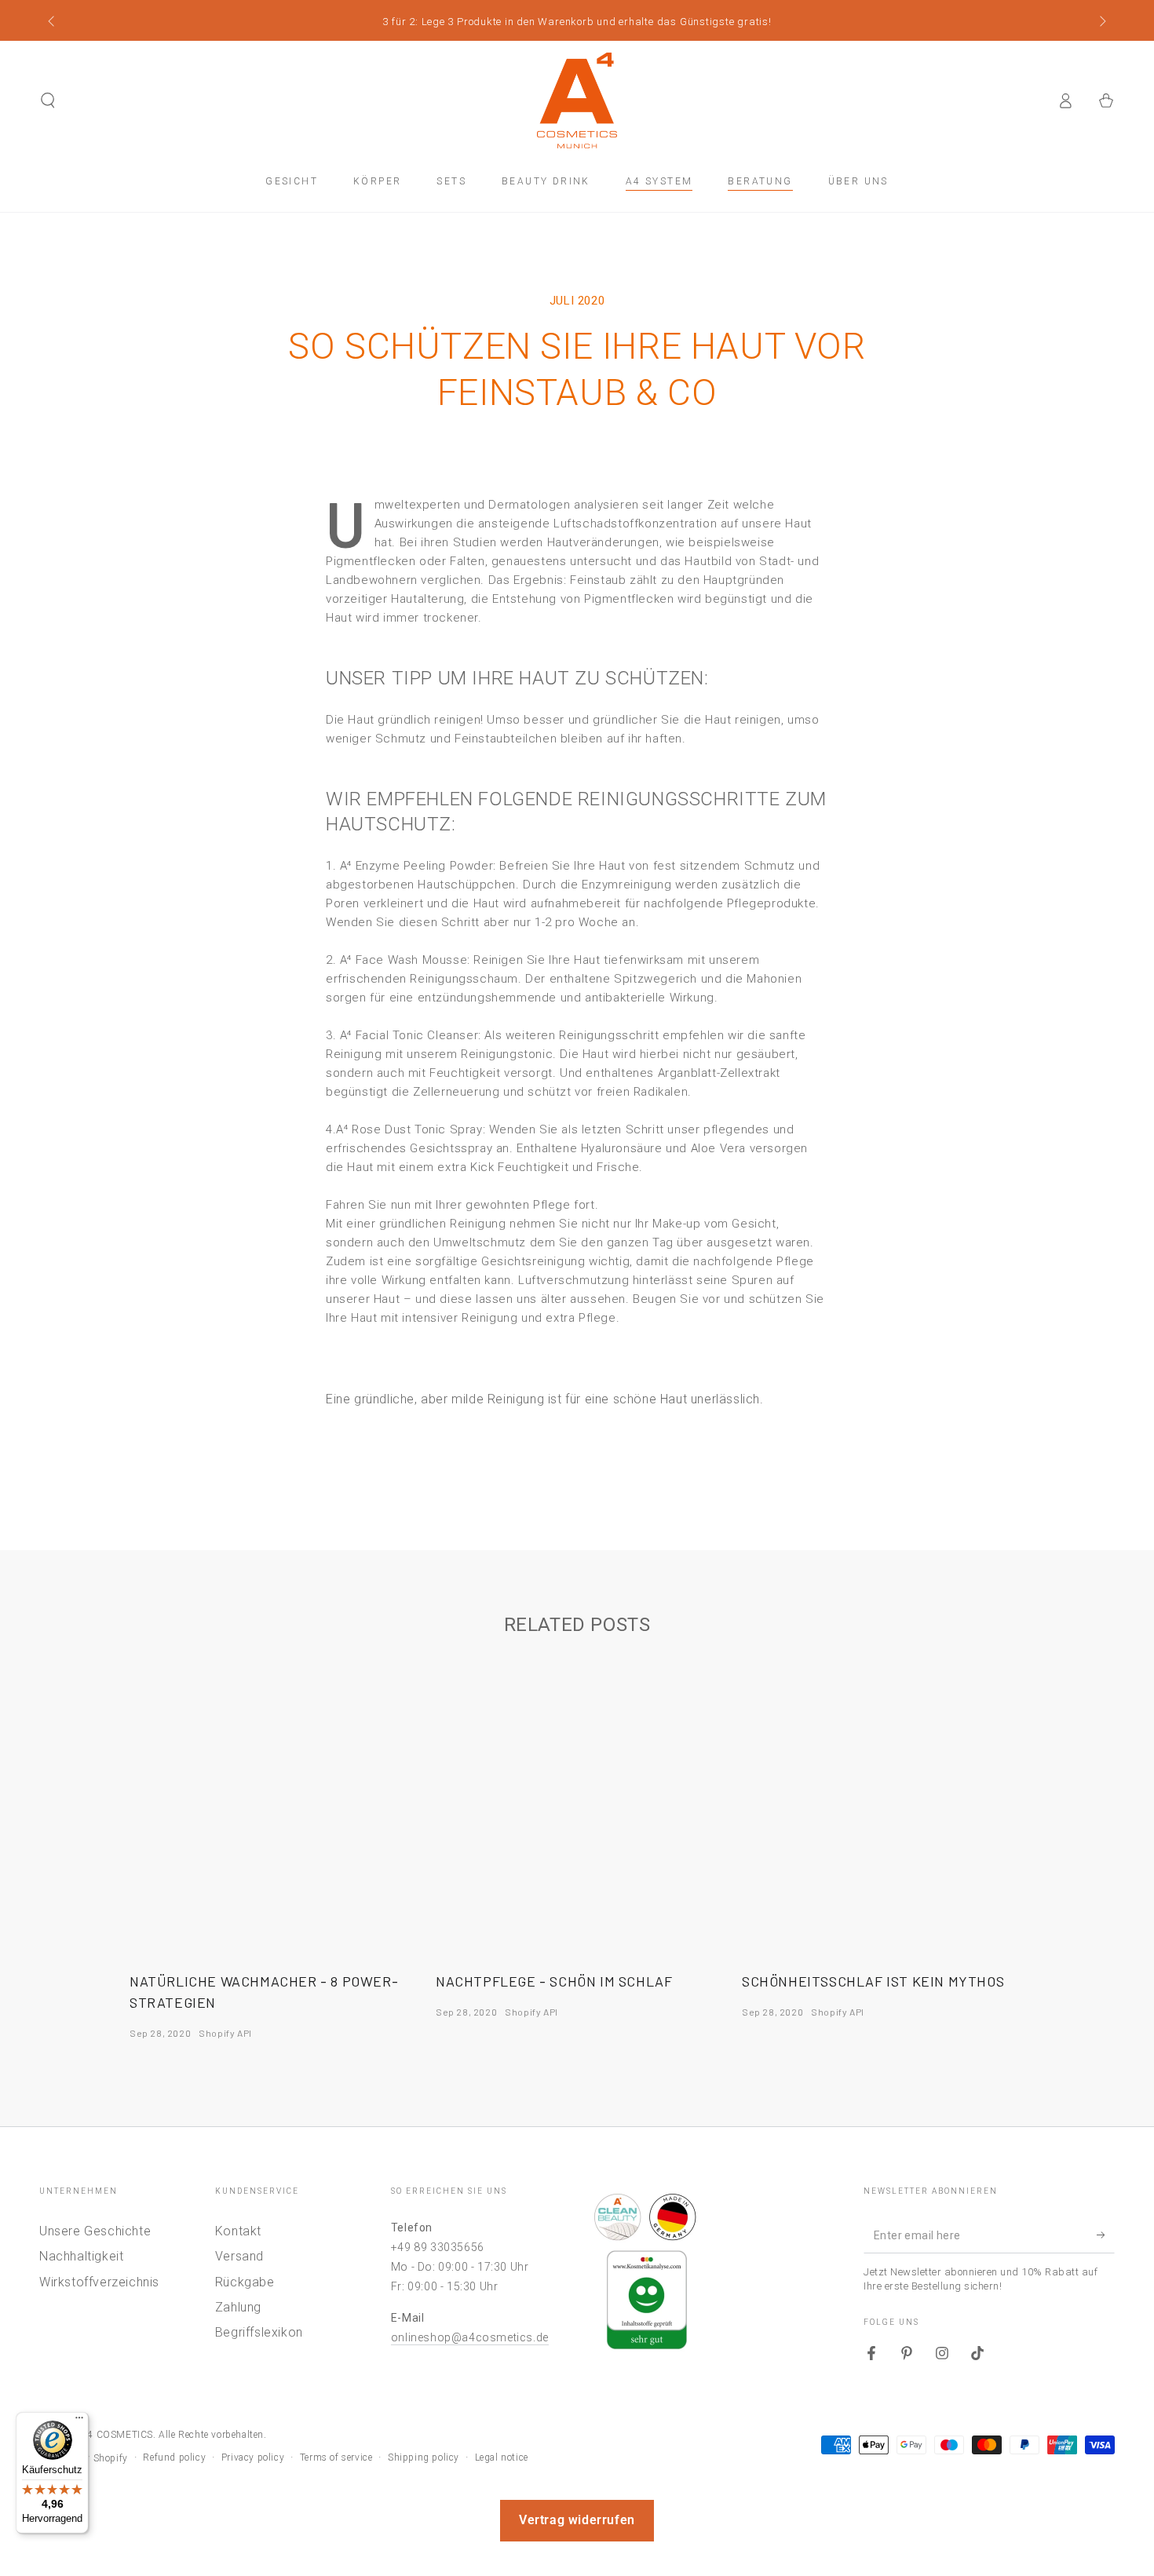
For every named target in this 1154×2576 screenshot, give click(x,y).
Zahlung (238, 2307)
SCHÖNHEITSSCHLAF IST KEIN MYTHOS (873, 1981)
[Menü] (79, 2421)
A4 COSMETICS (117, 2435)
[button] (48, 100)
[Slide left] (53, 22)
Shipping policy (424, 2457)
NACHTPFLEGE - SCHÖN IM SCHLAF (554, 1981)
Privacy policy (253, 2457)
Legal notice (502, 2457)
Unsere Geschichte (95, 2231)
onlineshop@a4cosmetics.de (470, 2337)
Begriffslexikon (259, 2332)
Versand (239, 2256)
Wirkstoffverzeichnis (99, 2282)
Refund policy (174, 2457)
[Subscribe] (1106, 2235)
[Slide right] (1101, 22)
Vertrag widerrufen (577, 2520)
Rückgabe (245, 2282)
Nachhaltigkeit (81, 2256)
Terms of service (336, 2457)
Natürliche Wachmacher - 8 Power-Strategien (264, 1992)
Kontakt (238, 2231)
